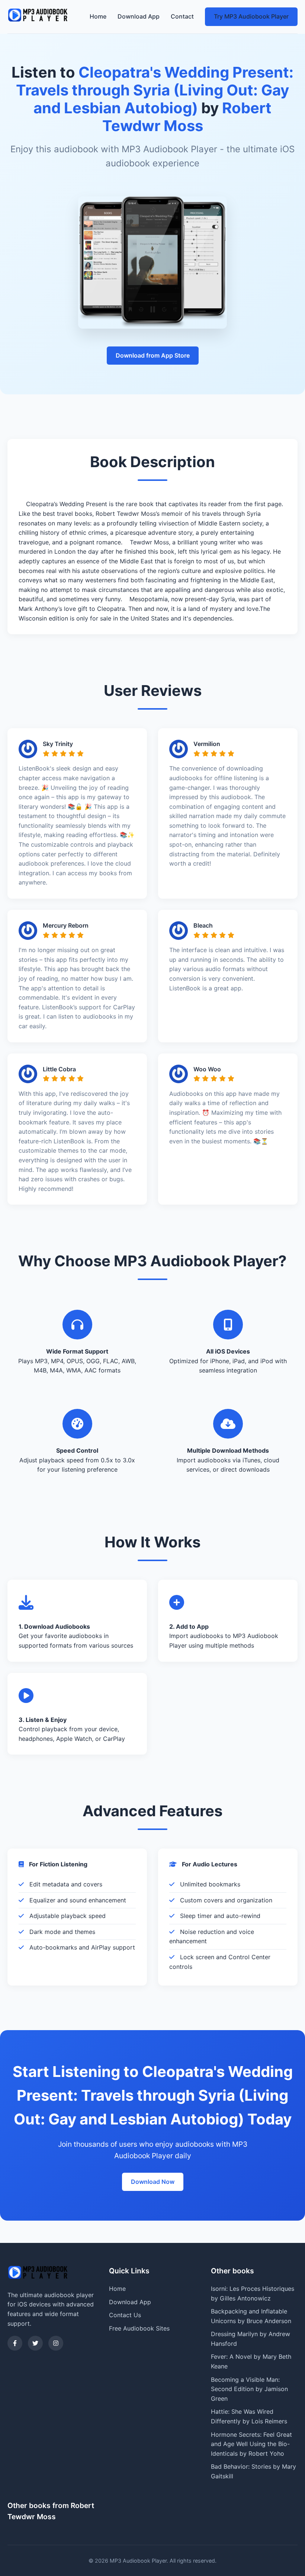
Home (98, 16)
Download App (139, 16)
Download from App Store (153, 355)
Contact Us (125, 2315)
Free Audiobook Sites (139, 2328)
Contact (182, 16)
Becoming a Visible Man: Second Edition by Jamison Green (249, 2389)
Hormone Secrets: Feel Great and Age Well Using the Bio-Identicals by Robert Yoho (251, 2444)
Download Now (153, 2182)
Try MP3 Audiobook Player (251, 16)
